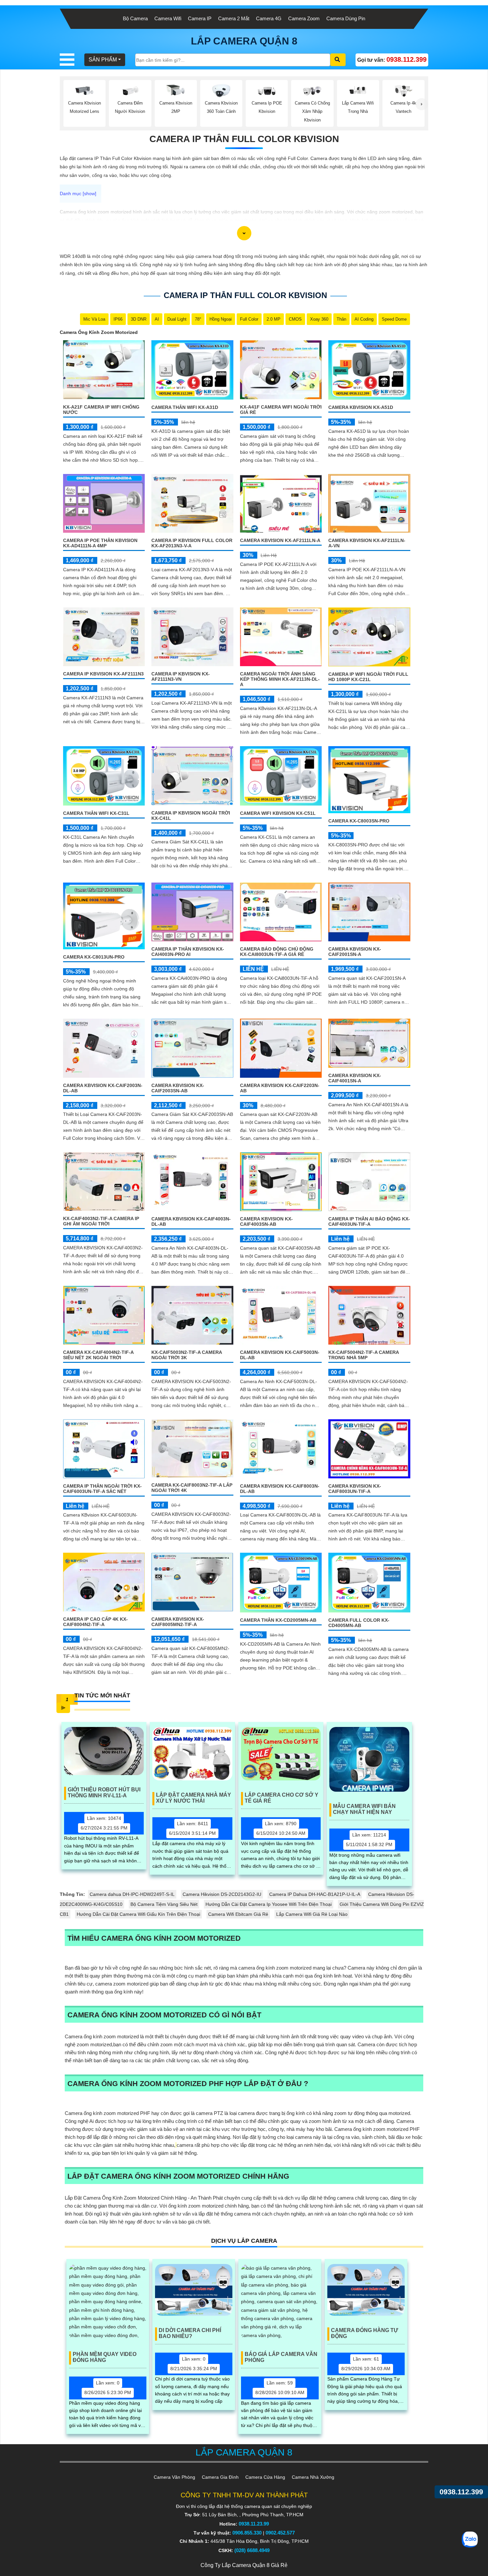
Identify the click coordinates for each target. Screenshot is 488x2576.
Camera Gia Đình (220, 2477)
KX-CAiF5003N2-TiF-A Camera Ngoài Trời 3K (187, 1355)
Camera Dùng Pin (346, 18)
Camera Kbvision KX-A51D (361, 407)
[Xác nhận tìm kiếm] (338, 60)
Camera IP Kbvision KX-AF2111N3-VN (181, 676)
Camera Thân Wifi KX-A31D (185, 407)
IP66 (118, 319)
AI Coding (364, 319)
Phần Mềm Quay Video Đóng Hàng (105, 2357)
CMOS (295, 319)
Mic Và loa (94, 319)
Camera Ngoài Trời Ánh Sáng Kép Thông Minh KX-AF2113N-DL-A (280, 679)
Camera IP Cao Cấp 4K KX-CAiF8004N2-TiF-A (95, 1622)
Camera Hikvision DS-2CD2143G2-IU (222, 1894)
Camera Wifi (168, 18)
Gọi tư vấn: (392, 59)
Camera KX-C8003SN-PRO (359, 821)
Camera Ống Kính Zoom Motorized (99, 332)
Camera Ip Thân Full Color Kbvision (244, 139)
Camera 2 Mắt (234, 18)
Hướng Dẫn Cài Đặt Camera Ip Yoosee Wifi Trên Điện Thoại (269, 1904)
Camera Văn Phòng (174, 2477)
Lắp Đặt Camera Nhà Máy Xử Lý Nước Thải (194, 1798)
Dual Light (177, 319)
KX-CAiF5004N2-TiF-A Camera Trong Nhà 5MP (364, 1355)
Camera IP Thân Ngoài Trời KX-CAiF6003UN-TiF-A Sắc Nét (102, 1489)
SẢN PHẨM (103, 60)
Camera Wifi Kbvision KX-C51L (278, 813)
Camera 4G (269, 18)
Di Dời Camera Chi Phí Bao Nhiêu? (190, 2333)
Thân (341, 319)
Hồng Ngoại (221, 319)
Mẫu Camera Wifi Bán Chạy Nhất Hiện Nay (364, 1809)
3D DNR (139, 319)
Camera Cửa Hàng (265, 2477)
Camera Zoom (304, 18)
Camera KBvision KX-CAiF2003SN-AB (178, 1088)
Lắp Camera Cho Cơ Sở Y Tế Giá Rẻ (282, 1798)
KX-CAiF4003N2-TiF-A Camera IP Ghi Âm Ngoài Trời (101, 1221)
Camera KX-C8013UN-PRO (94, 957)
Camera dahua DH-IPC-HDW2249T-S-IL (132, 1894)
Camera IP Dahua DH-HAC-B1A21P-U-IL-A (315, 1894)
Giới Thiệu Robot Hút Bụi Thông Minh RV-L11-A (104, 1793)
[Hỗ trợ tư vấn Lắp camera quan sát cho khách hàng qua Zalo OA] (470, 2539)
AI (157, 319)
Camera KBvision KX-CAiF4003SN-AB (266, 1221)
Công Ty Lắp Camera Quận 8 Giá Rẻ (244, 2565)
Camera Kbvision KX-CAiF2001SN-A (355, 952)
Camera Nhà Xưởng (313, 2477)
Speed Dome (394, 319)
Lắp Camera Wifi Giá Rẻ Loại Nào (312, 1914)
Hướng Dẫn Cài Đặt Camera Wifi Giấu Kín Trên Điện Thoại (138, 1914)
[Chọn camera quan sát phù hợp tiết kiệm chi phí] (422, 104)
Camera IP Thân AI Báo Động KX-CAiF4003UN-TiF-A (369, 1221)
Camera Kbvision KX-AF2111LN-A (280, 540)
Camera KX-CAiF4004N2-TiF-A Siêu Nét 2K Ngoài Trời (98, 1355)
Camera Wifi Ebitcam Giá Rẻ (238, 1914)
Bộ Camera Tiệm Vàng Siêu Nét (164, 1904)
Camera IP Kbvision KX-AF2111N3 (103, 674)
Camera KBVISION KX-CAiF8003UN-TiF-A (355, 1489)
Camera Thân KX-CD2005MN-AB (278, 1620)
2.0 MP (274, 319)
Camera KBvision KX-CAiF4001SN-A (355, 1078)
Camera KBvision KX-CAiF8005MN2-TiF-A (178, 1622)
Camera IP (200, 18)
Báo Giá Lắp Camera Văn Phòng (281, 2357)
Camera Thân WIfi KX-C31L (96, 813)
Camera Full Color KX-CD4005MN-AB (359, 1623)
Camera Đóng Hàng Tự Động (365, 2333)
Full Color (249, 319)
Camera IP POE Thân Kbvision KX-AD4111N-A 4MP (100, 543)
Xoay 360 (319, 319)
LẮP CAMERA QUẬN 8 (244, 41)
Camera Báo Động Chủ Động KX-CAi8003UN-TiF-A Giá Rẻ (277, 952)
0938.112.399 (461, 2492)
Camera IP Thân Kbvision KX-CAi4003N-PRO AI (188, 952)
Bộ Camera (135, 18)
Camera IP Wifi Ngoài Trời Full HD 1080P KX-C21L (368, 677)
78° (198, 319)
